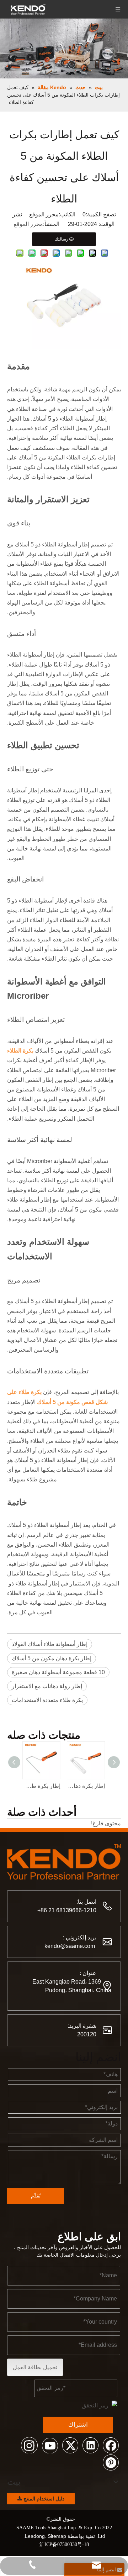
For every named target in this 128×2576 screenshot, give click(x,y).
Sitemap (57, 2536)
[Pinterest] (111, 2462)
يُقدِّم (36, 2196)
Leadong (35, 2536)
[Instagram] (30, 2445)
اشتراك (78, 2425)
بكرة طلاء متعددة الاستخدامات (47, 1700)
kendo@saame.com (70, 1946)
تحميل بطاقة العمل (35, 2367)
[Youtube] (50, 2445)
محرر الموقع (28, 224)
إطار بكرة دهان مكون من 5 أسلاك (52, 1658)
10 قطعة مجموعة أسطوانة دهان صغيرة (58, 1672)
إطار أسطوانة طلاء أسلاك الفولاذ (50, 1644)
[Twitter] (70, 2445)
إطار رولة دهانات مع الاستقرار (47, 1686)
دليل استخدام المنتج (43, 2499)
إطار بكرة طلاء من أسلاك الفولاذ (42, 1786)
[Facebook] (111, 2445)
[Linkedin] (90, 2445)
